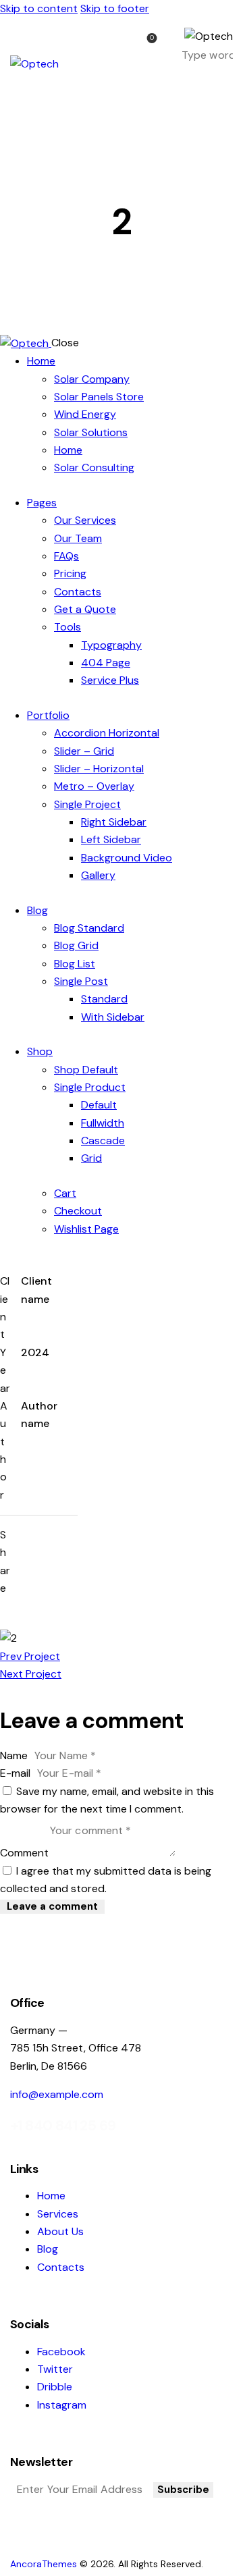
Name (14, 1755)
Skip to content (39, 8)
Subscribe (183, 2490)
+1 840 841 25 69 (63, 2126)
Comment (24, 1853)
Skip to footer (115, 8)
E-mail (15, 1773)
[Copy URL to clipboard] (50, 1558)
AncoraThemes (44, 2564)
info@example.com (57, 2094)
